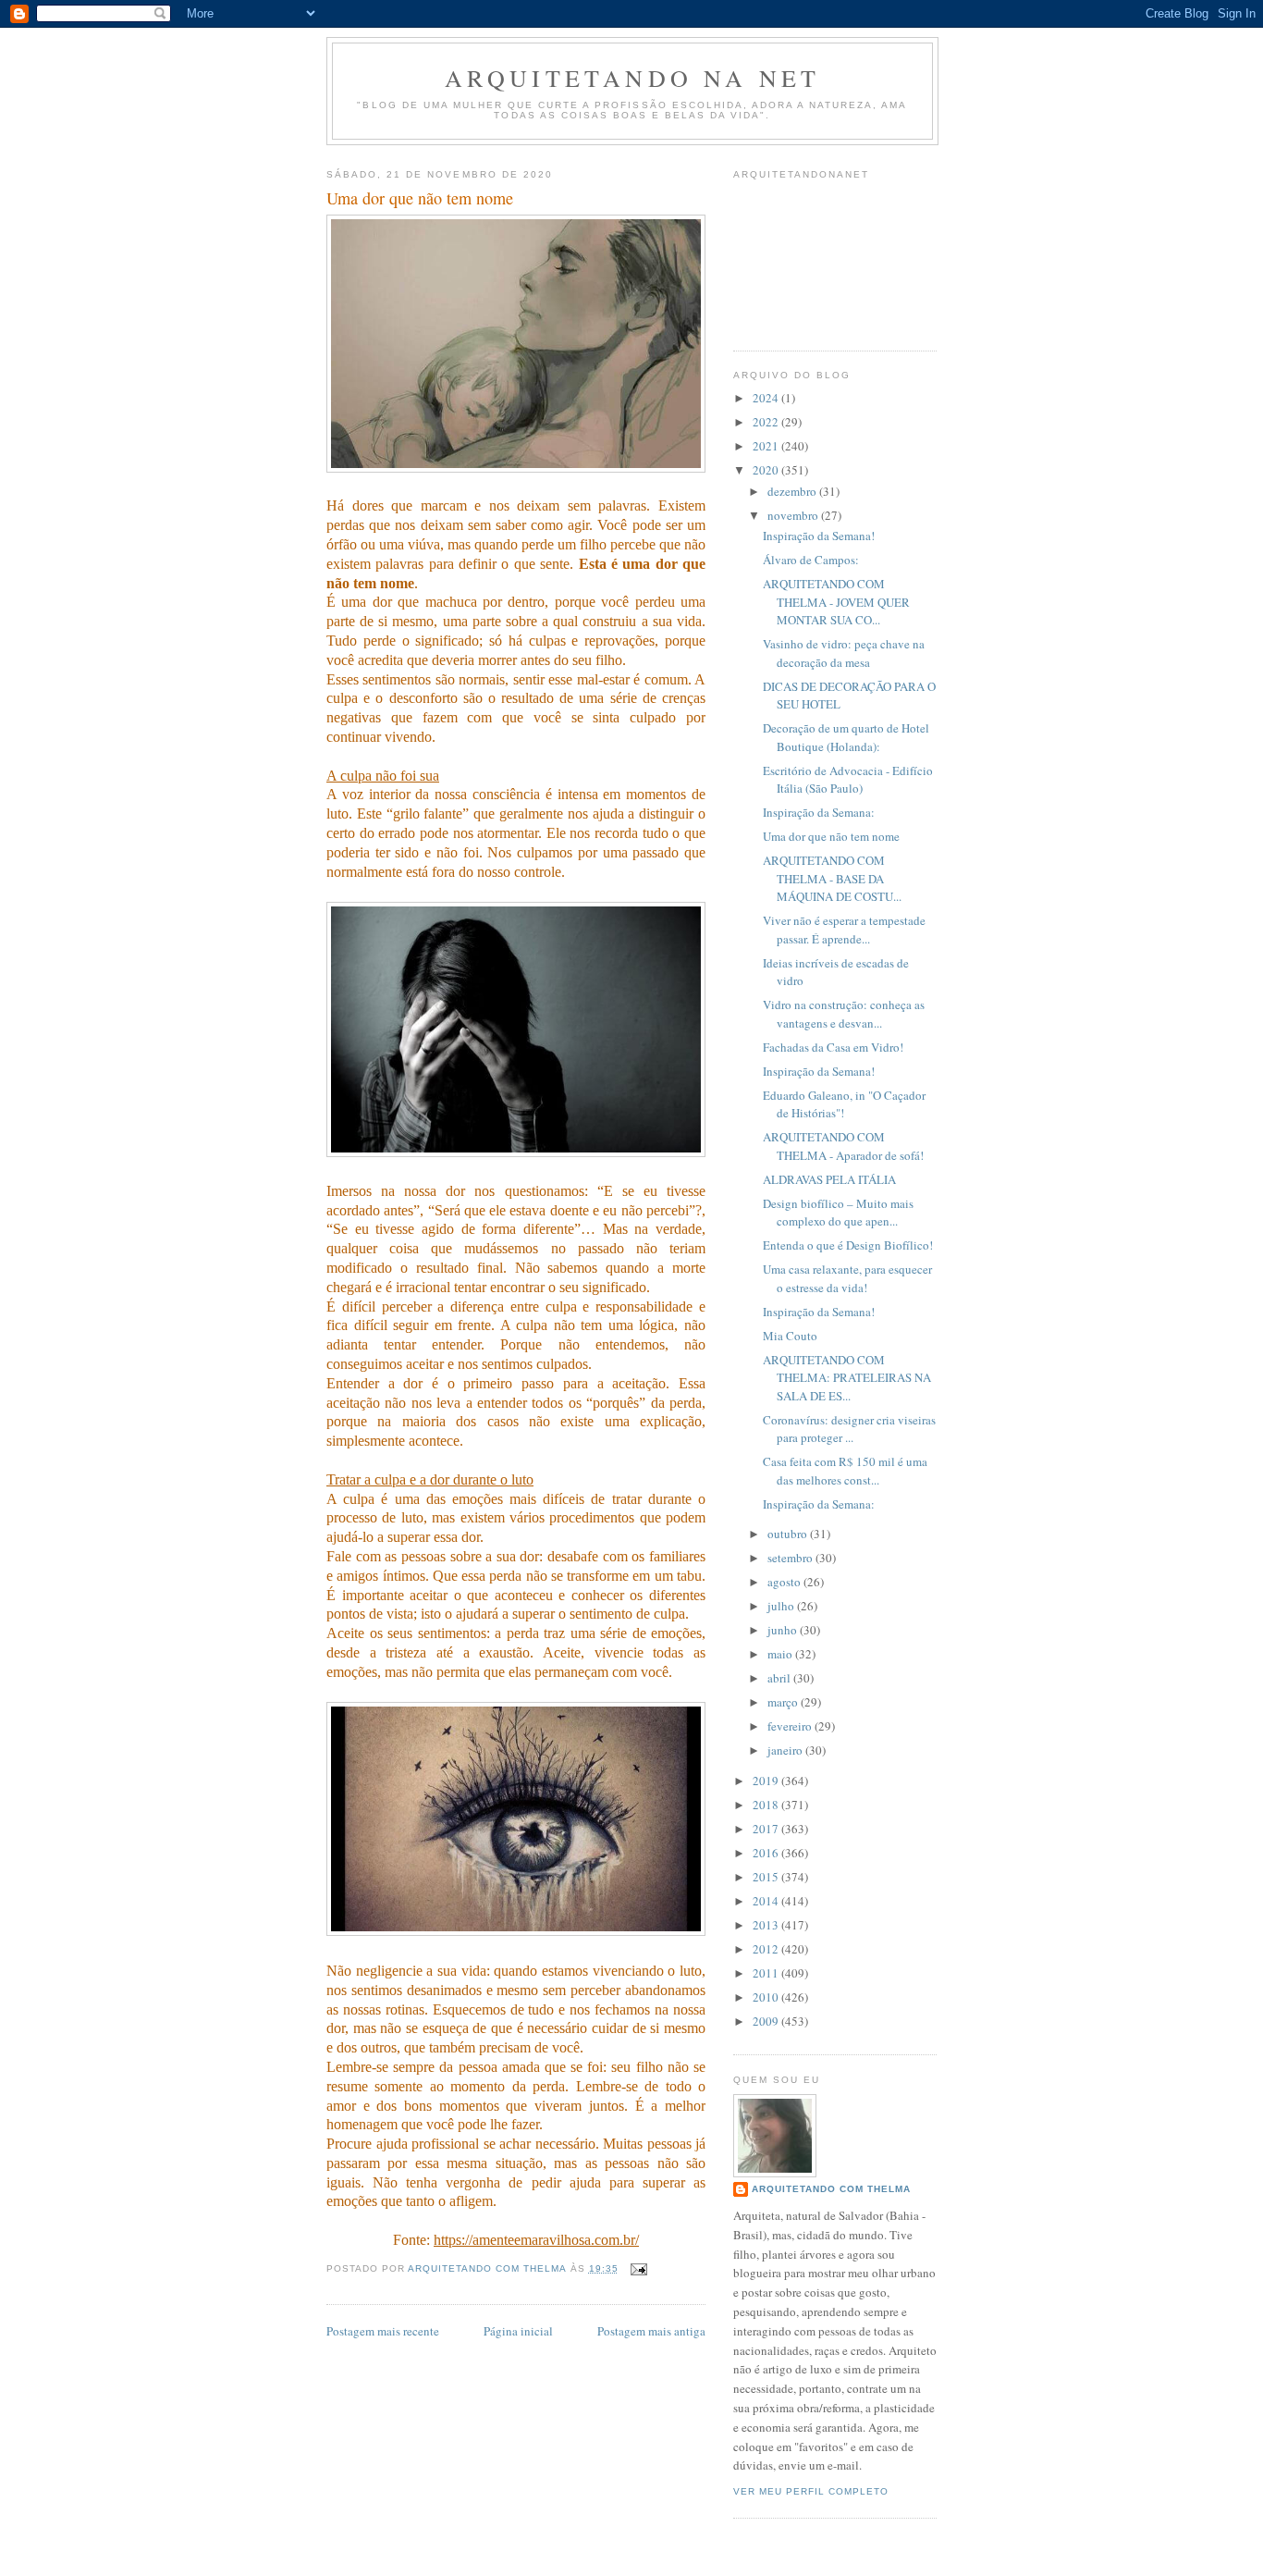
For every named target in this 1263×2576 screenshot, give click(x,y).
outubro (789, 1534)
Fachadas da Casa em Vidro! (833, 1047)
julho (782, 1606)
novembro (794, 515)
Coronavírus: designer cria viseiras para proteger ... (849, 1429)
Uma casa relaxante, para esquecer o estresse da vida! (847, 1278)
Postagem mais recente (383, 2331)
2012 (767, 1949)
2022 (767, 422)
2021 (767, 446)
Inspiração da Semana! (819, 536)
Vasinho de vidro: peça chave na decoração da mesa (844, 653)
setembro (791, 1558)
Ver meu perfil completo (811, 2491)
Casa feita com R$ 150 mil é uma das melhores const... (845, 1471)
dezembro (793, 491)
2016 (767, 1853)
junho (784, 1630)
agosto (785, 1582)
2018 (767, 1805)
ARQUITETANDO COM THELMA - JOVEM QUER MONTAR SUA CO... (836, 602)
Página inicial (518, 2331)
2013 (767, 1925)
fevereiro (791, 1726)
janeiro (786, 1750)
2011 (767, 1973)
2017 (767, 1829)
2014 (767, 1901)
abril (780, 1678)
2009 (767, 2021)
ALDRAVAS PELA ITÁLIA (829, 1179)
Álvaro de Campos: (811, 560)
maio (781, 1654)
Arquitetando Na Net (633, 78)
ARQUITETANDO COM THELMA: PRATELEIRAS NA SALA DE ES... (847, 1378)
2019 (767, 1781)
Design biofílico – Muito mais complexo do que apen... (838, 1213)
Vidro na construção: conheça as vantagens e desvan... (844, 1014)
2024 (767, 398)
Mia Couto (790, 1336)
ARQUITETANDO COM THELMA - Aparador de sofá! (843, 1146)
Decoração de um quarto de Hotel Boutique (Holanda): (846, 737)
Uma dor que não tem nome (831, 836)
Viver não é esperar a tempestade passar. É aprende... (844, 930)
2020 (767, 470)
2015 (767, 1877)
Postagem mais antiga (651, 2331)
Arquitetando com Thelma (831, 2189)
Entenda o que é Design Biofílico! (848, 1245)
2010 (767, 1997)
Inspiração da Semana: (819, 812)
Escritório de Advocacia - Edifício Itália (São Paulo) (848, 780)
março (784, 1702)
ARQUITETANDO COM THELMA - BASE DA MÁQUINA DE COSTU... (832, 878)
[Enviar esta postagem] (638, 2268)
